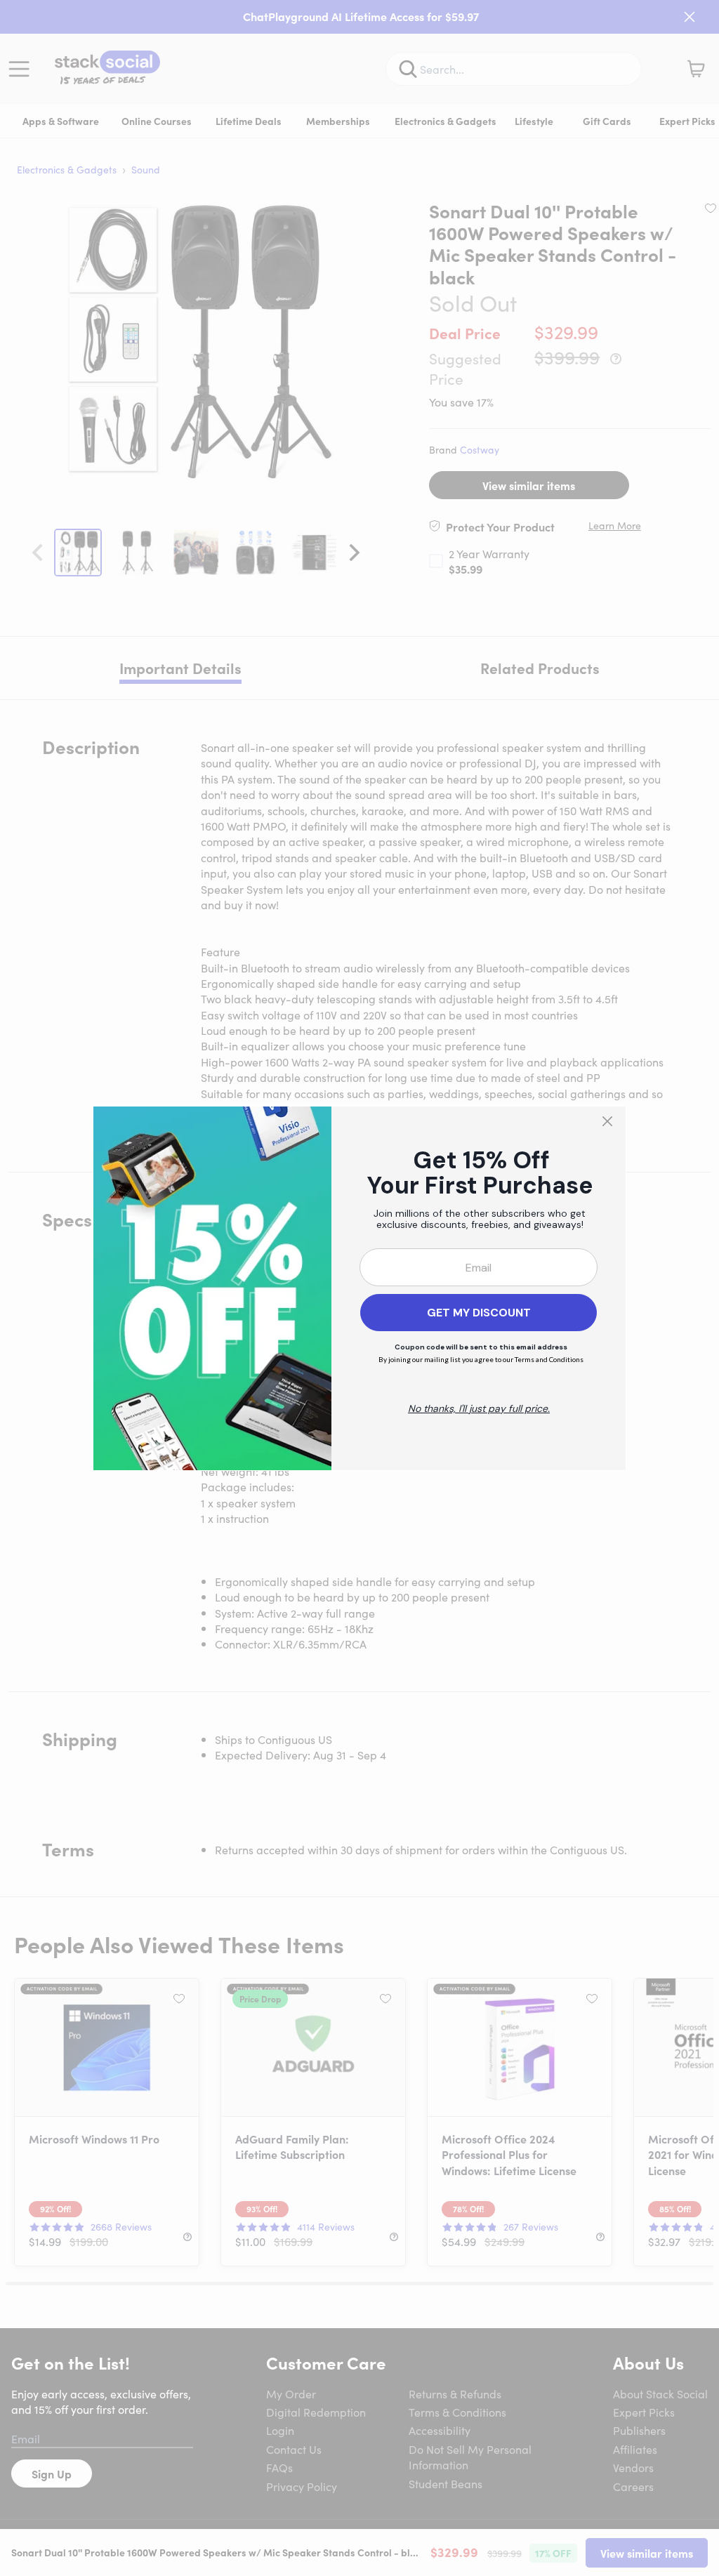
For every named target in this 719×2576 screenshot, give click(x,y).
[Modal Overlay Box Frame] (359, 1288)
